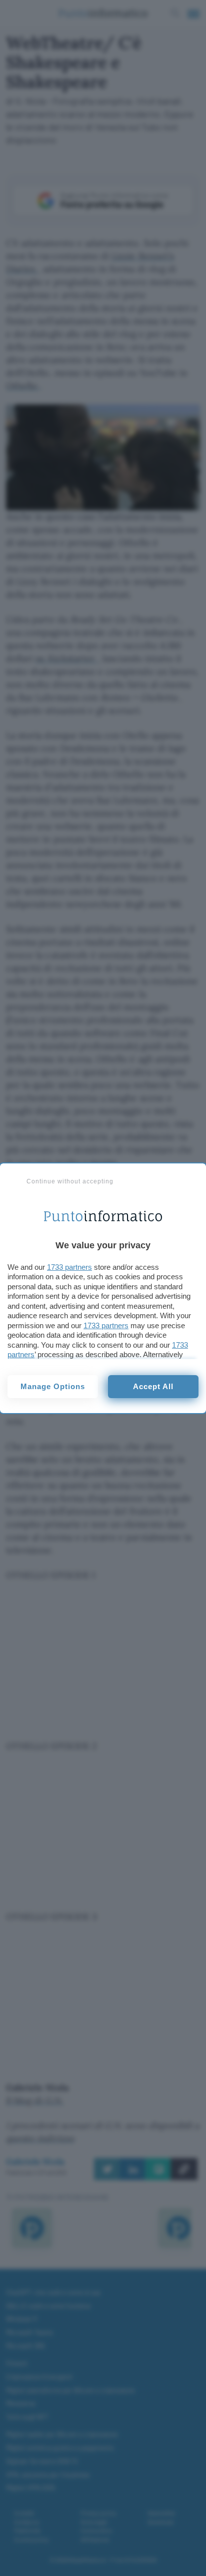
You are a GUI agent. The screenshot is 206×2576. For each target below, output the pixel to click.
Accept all (153, 1386)
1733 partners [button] (69, 1267)
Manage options (53, 1386)
